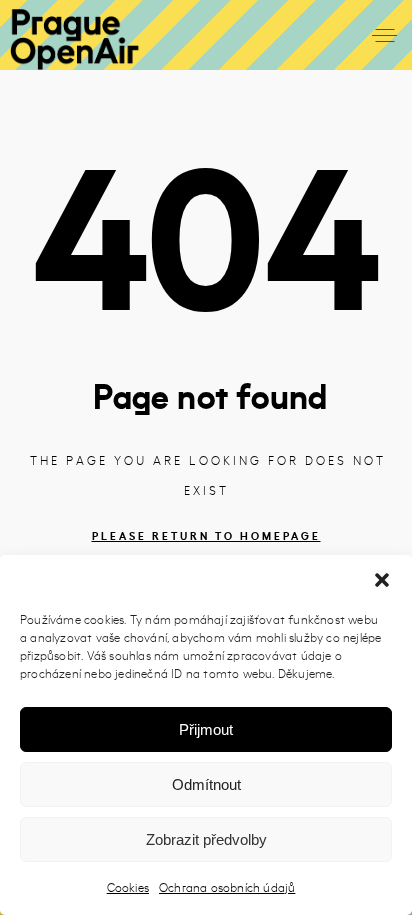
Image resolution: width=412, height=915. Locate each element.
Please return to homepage (206, 535)
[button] (382, 580)
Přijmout (206, 729)
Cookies (128, 887)
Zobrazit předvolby (206, 839)
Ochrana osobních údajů (227, 887)
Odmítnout (206, 784)
